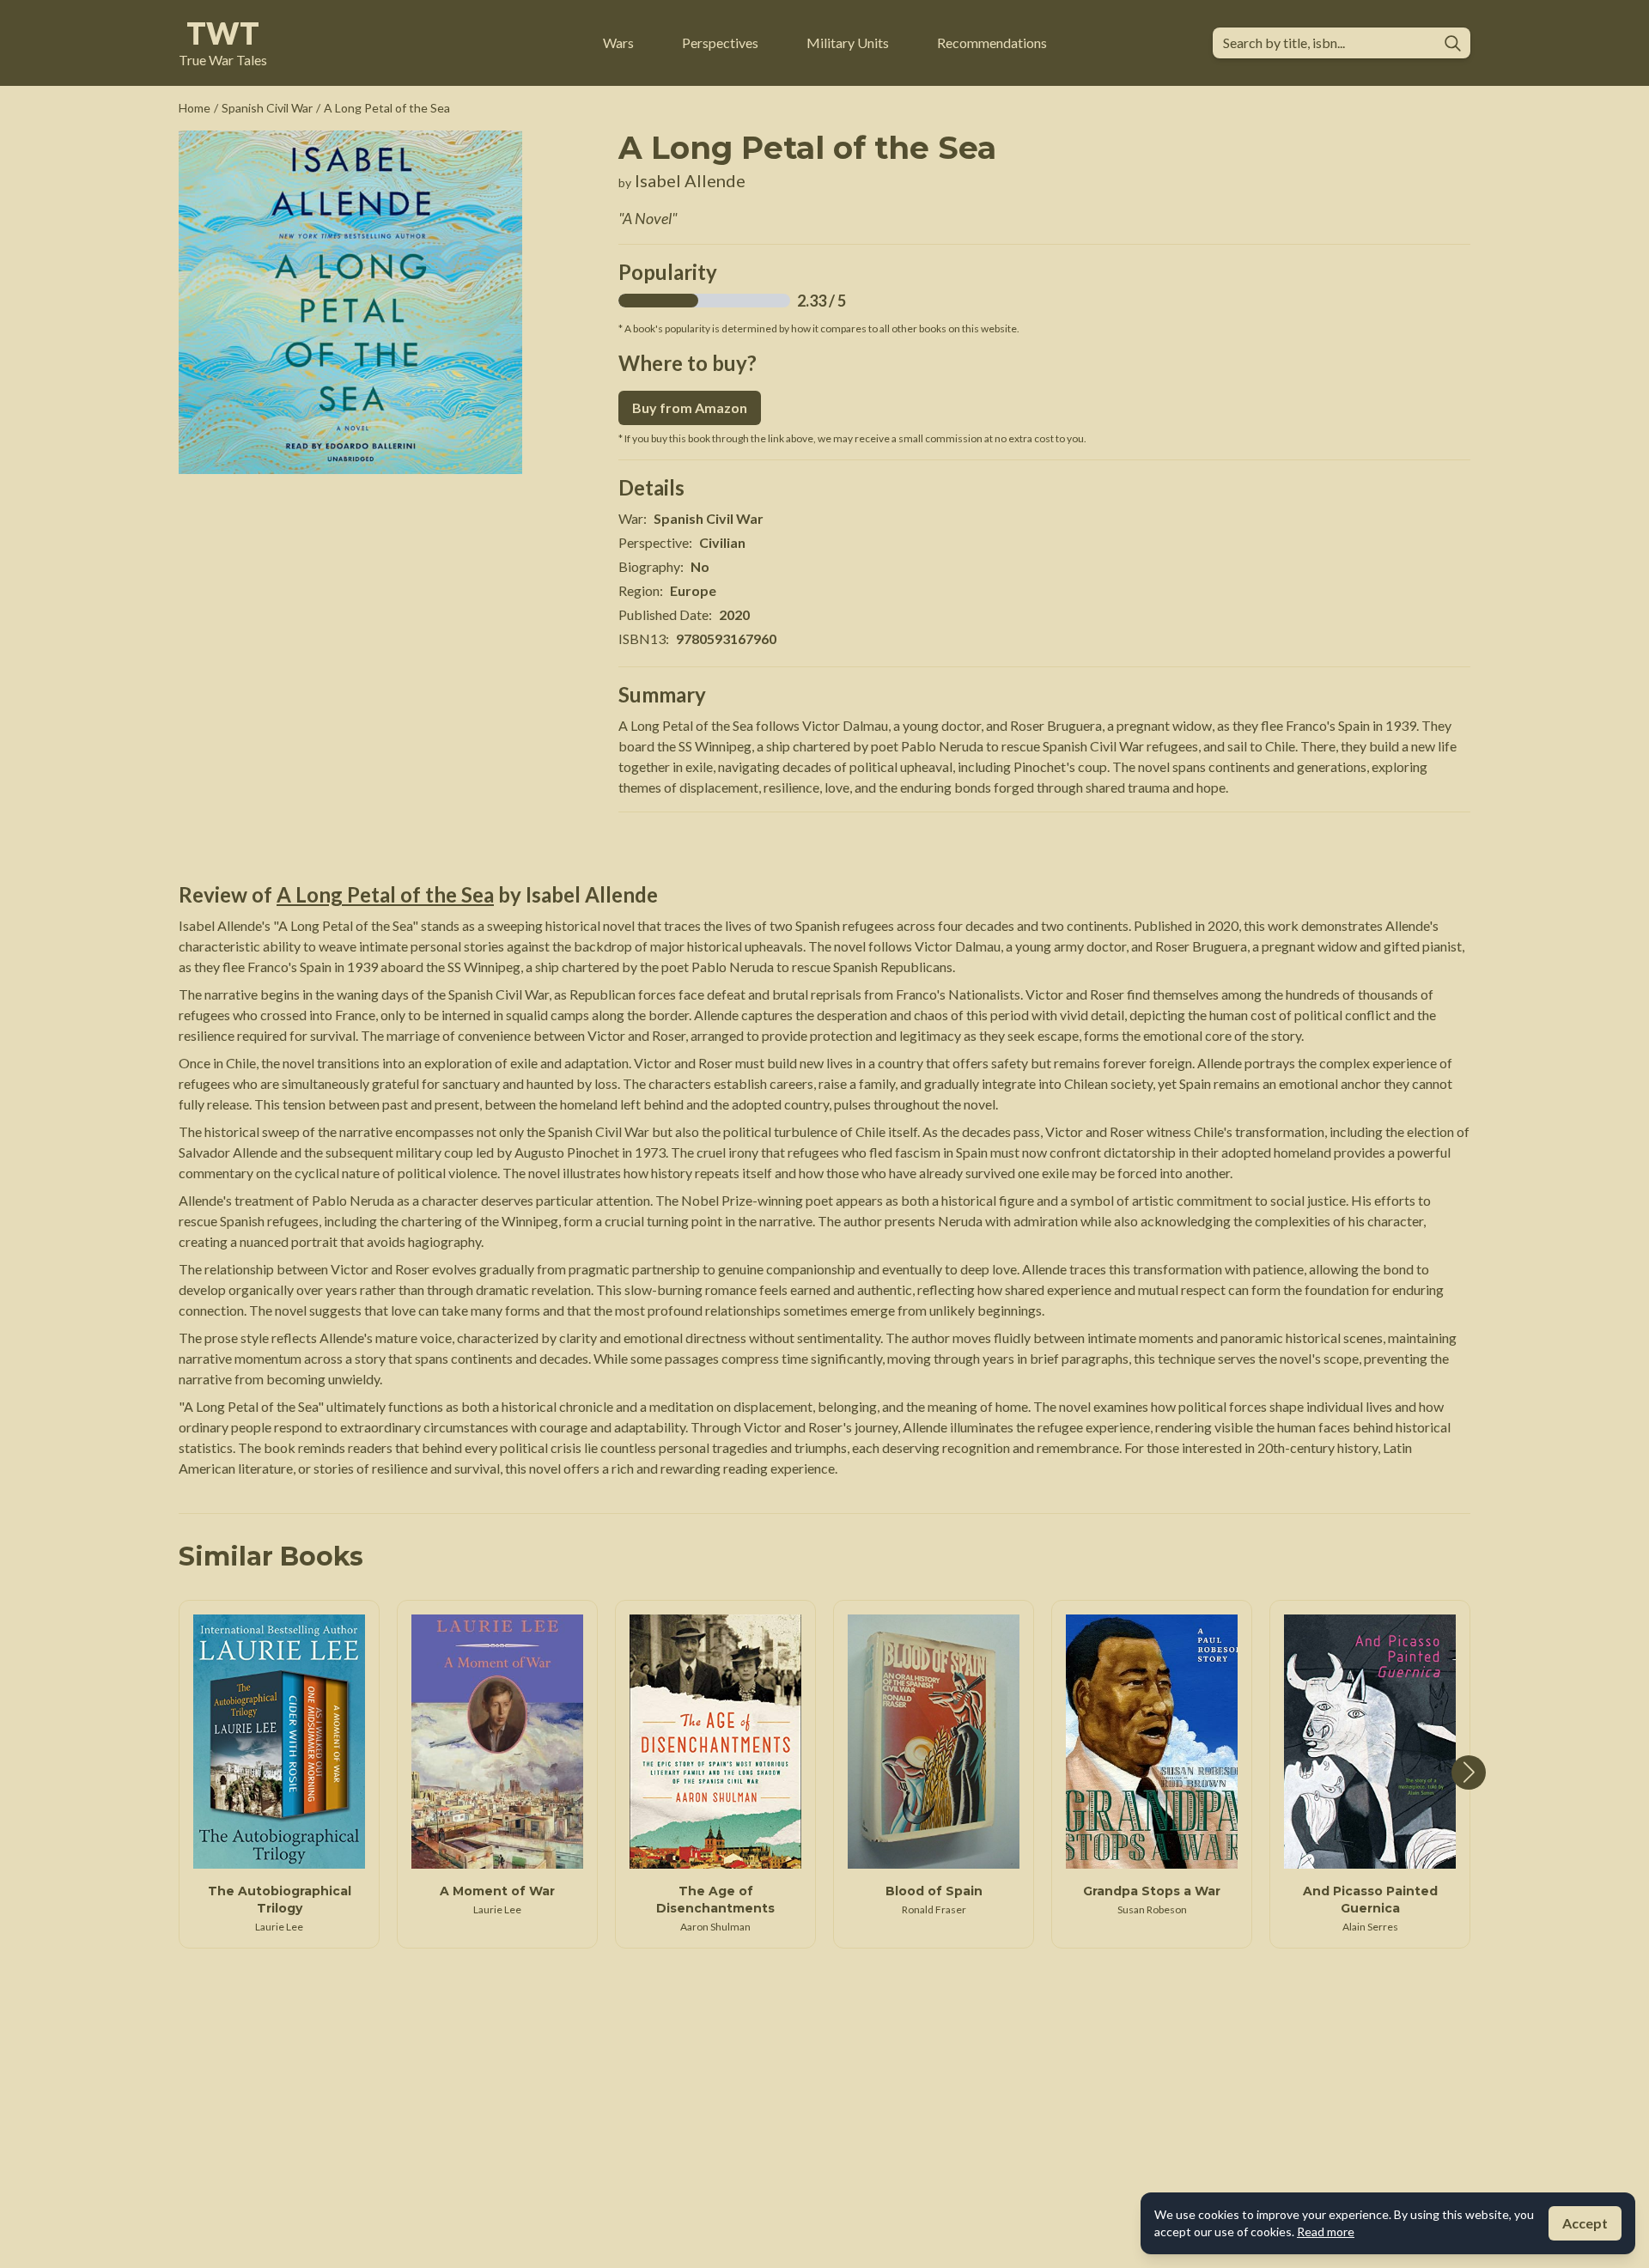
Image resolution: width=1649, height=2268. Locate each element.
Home (195, 108)
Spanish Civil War (267, 108)
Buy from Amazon (690, 407)
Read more (1326, 2232)
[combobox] (1327, 43)
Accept (1585, 2223)
